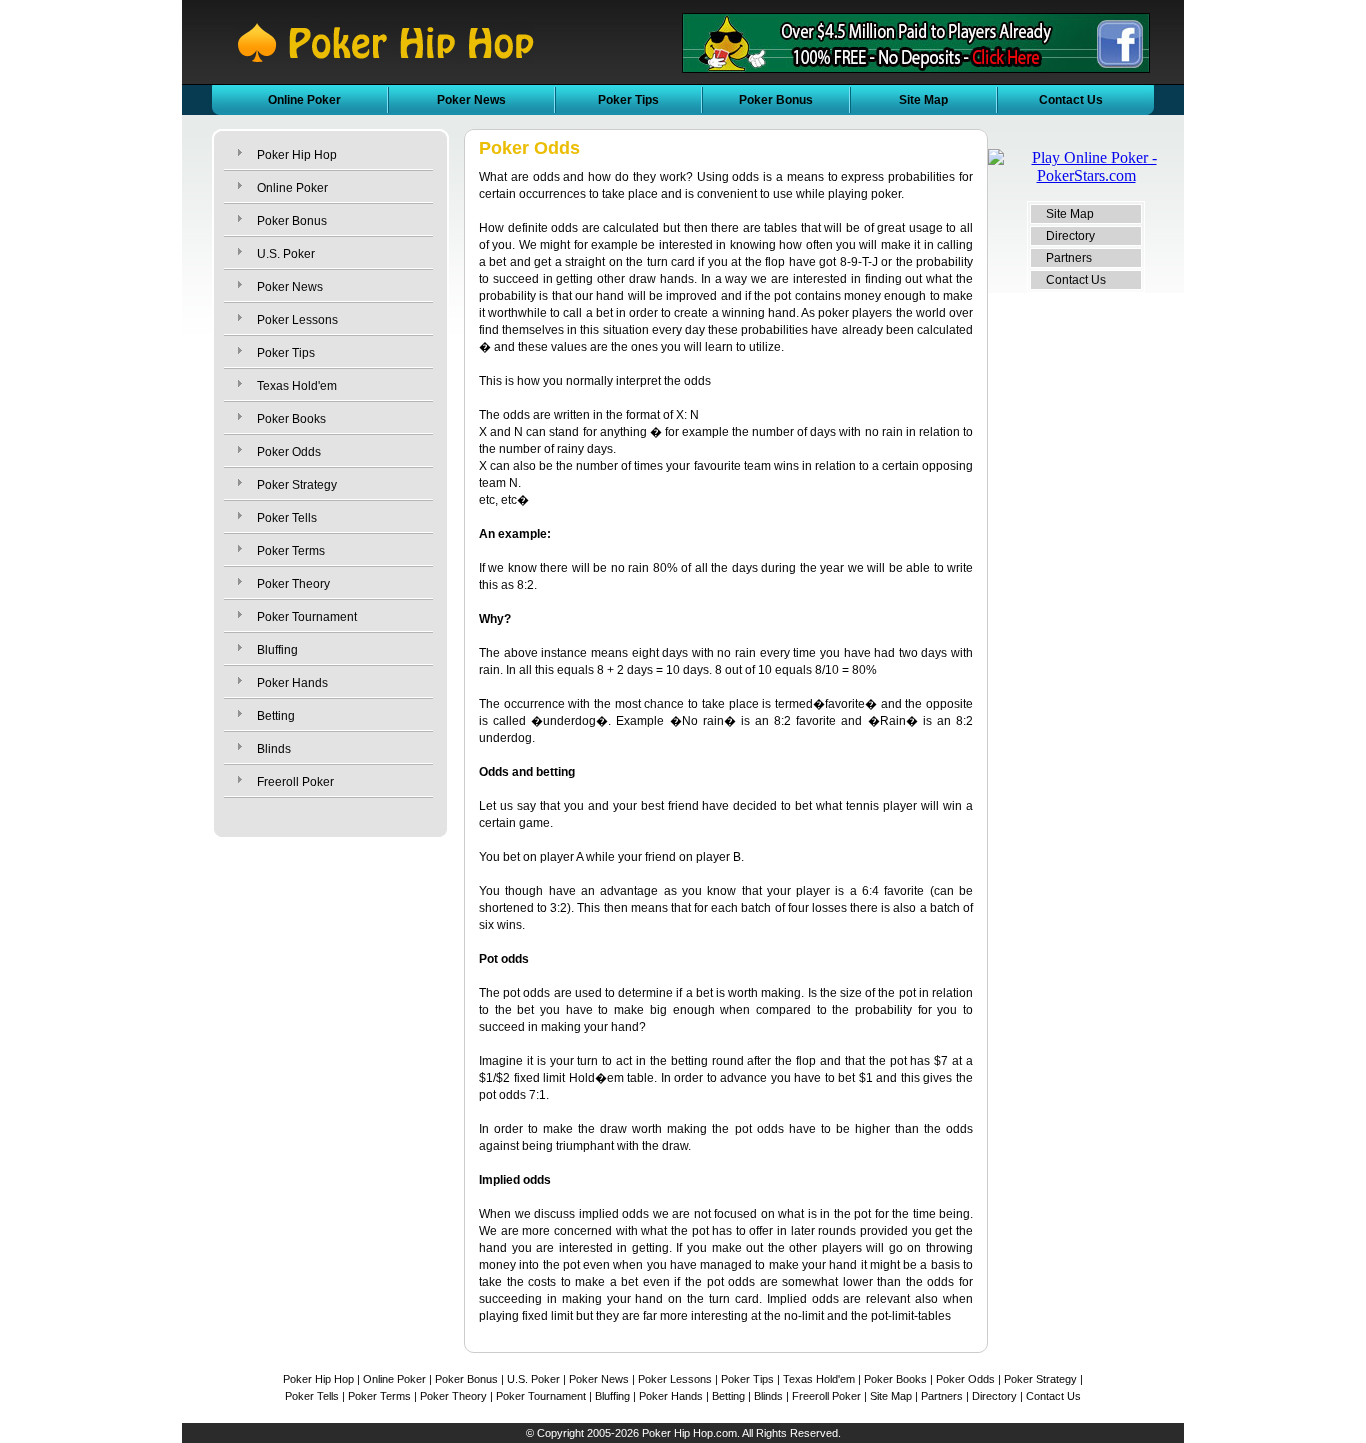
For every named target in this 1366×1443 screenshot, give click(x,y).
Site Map (923, 100)
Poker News (471, 100)
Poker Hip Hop (297, 155)
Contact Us (1071, 100)
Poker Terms (291, 551)
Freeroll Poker (295, 782)
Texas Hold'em (297, 386)
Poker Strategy (297, 485)
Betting (276, 716)
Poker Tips (628, 100)
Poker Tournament (307, 617)
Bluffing (277, 650)
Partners (1069, 258)
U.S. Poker (286, 254)
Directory (1070, 236)
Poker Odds (289, 452)
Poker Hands (292, 683)
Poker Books (291, 419)
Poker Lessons (297, 320)
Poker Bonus (776, 100)
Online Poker (304, 100)
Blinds (274, 749)
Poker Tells (287, 518)
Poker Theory (293, 584)
